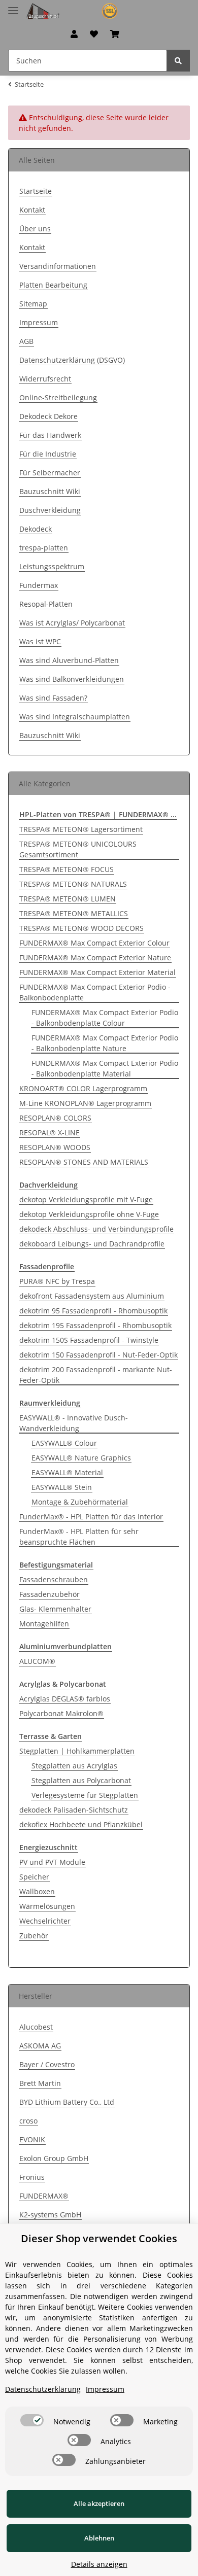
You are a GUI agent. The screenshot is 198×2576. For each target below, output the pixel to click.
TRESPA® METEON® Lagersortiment (81, 829)
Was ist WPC (40, 641)
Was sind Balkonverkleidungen (72, 679)
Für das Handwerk (50, 435)
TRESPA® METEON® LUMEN (68, 899)
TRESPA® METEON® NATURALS (73, 884)
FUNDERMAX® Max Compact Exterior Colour (94, 943)
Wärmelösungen (47, 1906)
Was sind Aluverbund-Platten (69, 660)
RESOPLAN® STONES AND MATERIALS (84, 1162)
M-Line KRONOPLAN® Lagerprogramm (85, 1103)
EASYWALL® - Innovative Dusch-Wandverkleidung (74, 1423)
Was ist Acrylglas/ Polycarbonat (72, 623)
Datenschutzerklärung (43, 2389)
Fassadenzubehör (49, 1594)
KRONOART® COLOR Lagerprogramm (83, 1088)
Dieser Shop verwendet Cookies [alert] (99, 2238)
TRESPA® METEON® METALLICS (74, 913)
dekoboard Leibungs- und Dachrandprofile (92, 1244)
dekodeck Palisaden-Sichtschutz (74, 1810)
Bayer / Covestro (47, 2064)
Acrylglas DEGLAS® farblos (65, 1699)
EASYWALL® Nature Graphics (81, 1458)
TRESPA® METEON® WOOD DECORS (81, 928)
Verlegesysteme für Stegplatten (85, 1795)
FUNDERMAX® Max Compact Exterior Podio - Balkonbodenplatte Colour (105, 1018)
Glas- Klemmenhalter (55, 1609)
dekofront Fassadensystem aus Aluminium (92, 1296)
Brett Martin (40, 2083)
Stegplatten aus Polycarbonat (81, 1780)
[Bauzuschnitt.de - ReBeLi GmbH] (76, 11)
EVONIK (32, 2139)
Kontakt (32, 210)
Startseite (36, 191)
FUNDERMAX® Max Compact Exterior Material (97, 972)
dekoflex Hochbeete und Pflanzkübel (81, 1824)
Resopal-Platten (46, 604)
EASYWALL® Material (67, 1472)
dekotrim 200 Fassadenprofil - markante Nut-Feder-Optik (96, 1375)
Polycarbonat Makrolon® (61, 1713)
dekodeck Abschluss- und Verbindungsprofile (96, 1229)
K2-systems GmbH (50, 2215)
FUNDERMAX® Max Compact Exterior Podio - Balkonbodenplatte (95, 992)
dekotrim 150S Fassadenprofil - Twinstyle (89, 1340)
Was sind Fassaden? (53, 698)
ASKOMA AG (40, 2046)
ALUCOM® (37, 1661)
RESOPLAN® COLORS (55, 1118)
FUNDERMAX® (44, 2196)
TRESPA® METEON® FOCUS (67, 869)
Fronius (32, 2177)
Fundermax (39, 585)
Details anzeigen (99, 2564)
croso (28, 2121)
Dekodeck (36, 529)
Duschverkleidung (50, 510)
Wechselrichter (45, 1921)
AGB (26, 341)
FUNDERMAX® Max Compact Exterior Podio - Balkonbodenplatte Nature (105, 1043)
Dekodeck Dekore (48, 416)
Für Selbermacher (50, 473)
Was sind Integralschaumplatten (75, 717)
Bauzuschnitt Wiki (50, 491)
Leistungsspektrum (52, 566)
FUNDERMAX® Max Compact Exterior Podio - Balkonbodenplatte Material (105, 1068)
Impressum (39, 322)
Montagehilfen (44, 1624)
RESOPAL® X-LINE (49, 1133)
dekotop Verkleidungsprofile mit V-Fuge (86, 1199)
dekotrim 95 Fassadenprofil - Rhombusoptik (93, 1311)
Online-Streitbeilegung (58, 397)
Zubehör (34, 1936)
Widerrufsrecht (45, 379)
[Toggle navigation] (13, 6)
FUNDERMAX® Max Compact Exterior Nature (95, 958)
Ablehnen (99, 2538)
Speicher (34, 1877)
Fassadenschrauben (54, 1579)
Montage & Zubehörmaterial (80, 1502)
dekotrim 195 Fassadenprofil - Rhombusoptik (95, 1325)
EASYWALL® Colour (64, 1443)
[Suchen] (178, 61)
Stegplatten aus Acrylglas (74, 1766)
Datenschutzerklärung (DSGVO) (72, 360)
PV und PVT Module (52, 1862)
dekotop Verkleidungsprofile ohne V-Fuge (89, 1214)
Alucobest (36, 2027)
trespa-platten (44, 548)
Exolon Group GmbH (54, 2158)
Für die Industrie (48, 454)
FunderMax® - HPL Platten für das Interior (91, 1517)
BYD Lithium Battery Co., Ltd (67, 2102)
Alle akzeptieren (99, 2503)
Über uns (35, 229)
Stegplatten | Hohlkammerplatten (77, 1751)
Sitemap (33, 304)
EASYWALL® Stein (62, 1487)
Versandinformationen (58, 266)
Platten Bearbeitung (53, 285)
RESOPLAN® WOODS (55, 1147)
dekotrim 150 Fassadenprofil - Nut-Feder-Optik (98, 1355)
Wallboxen (37, 1891)
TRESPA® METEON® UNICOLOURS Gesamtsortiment (78, 849)
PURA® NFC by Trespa (57, 1281)
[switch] (32, 2420)
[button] (74, 34)
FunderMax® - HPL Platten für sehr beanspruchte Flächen (79, 1537)
